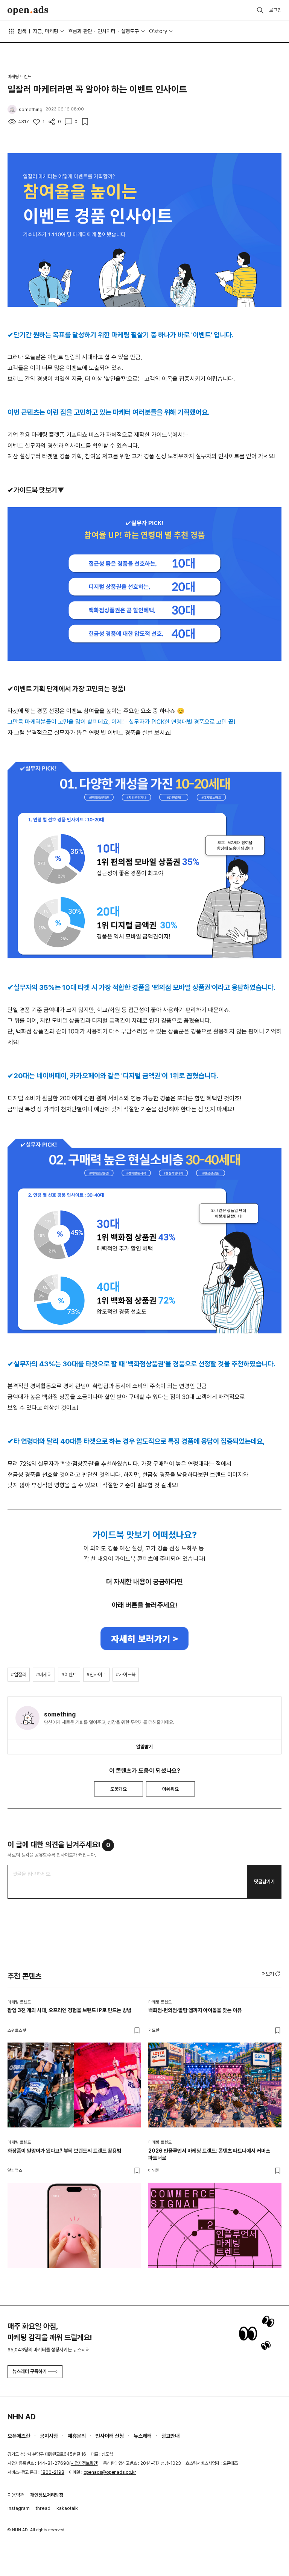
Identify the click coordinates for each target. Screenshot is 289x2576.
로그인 (275, 10)
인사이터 (106, 31)
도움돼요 (119, 1789)
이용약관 (16, 2495)
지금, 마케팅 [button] (46, 31)
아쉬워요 (170, 1789)
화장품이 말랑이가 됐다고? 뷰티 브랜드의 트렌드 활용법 (64, 2151)
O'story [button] (158, 31)
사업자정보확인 (84, 2463)
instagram (19, 2508)
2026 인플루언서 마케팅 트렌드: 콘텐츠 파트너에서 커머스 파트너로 (209, 2154)
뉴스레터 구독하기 (30, 2371)
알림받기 (144, 1747)
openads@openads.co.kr (110, 2472)
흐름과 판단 (80, 31)
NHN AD (22, 2417)
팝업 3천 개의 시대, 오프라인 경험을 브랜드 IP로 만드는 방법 (69, 2010)
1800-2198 (52, 2472)
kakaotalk (67, 2508)
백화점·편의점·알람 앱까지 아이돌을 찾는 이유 (195, 2010)
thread (43, 2508)
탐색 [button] (22, 31)
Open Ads (28, 11)
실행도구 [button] (130, 31)
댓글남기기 (264, 1882)
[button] (272, 1974)
